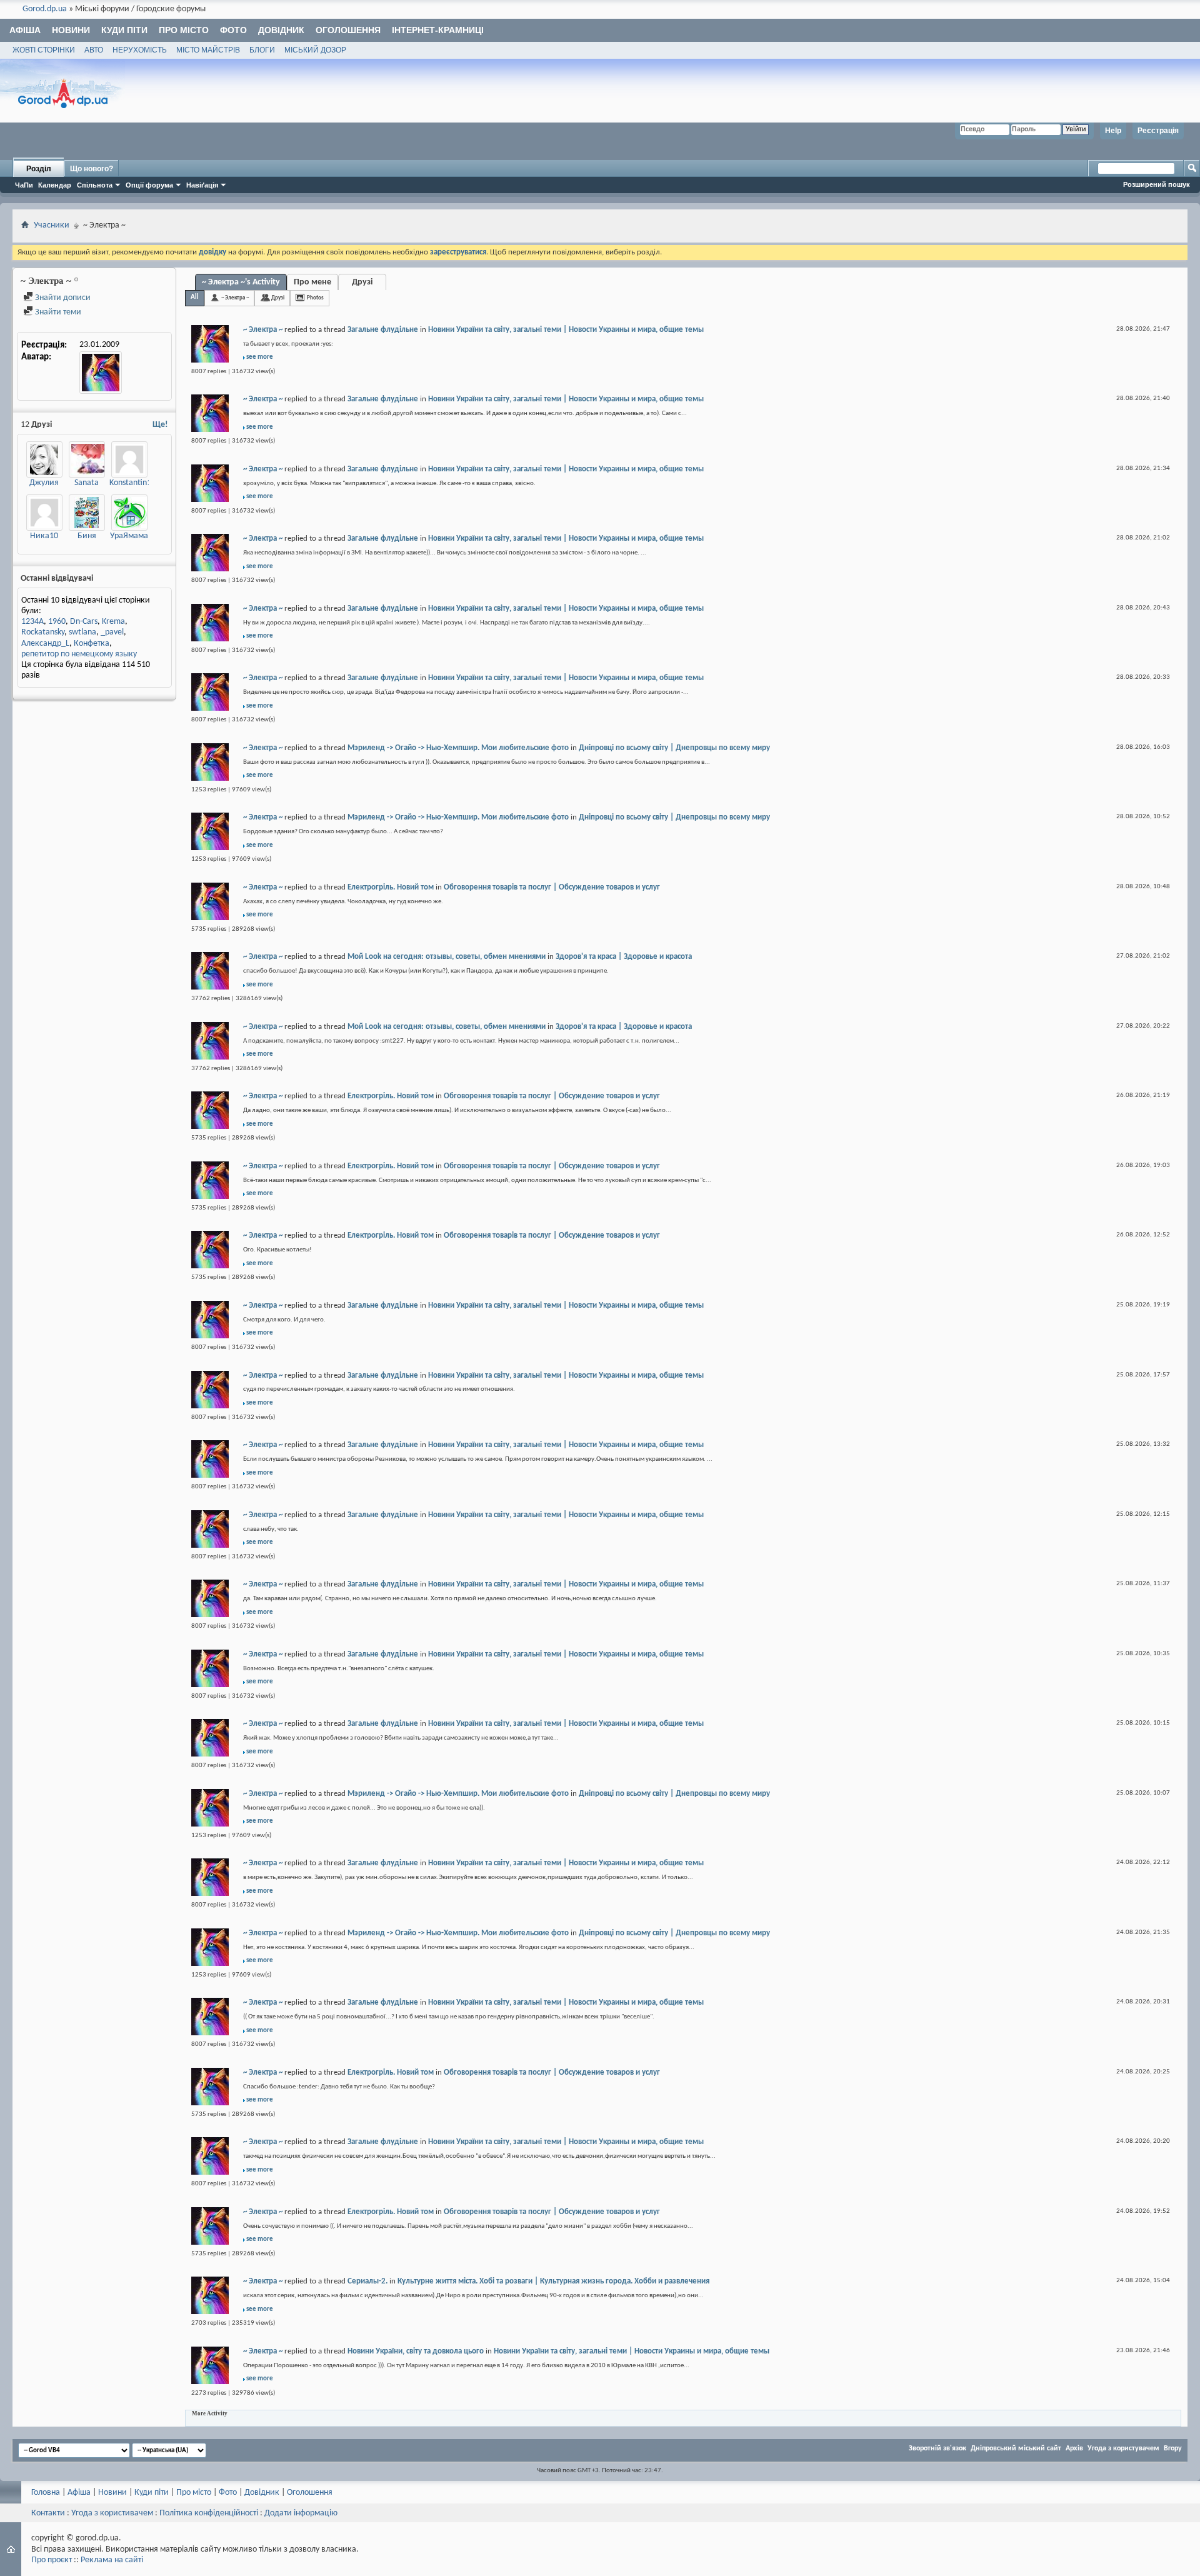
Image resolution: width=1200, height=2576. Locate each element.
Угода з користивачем (112, 2513)
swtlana (82, 632)
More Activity (210, 2413)
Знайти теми (57, 312)
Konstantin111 (135, 483)
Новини (71, 30)
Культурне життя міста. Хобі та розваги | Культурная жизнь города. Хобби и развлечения (553, 2281)
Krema (113, 622)
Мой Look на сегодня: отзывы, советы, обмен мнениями (447, 957)
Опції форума (149, 185)
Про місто (184, 30)
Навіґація (202, 185)
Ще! (160, 425)
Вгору (1173, 2448)
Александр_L (45, 644)
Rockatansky (43, 632)
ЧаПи (24, 185)
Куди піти (124, 30)
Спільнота (95, 185)
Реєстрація (1158, 131)
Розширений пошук (1157, 184)
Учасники (52, 225)
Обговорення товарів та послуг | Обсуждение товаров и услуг (552, 887)
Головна (46, 2493)
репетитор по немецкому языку (79, 654)
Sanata (87, 483)
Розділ (39, 169)
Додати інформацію (301, 2513)
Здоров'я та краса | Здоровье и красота (624, 957)
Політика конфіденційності (209, 2513)
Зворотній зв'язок (937, 2448)
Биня (87, 536)
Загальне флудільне (383, 330)
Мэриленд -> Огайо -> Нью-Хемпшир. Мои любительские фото (458, 748)
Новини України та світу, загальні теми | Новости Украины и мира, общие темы (566, 330)
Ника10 (44, 536)
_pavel (112, 632)
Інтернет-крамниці (438, 30)
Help (1113, 131)
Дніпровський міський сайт (1016, 2448)
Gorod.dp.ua (45, 9)
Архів (1074, 2448)
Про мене (312, 282)
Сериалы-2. (367, 2281)
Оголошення (348, 30)
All (195, 297)
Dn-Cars (84, 622)
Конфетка (92, 644)
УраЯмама (129, 536)
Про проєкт (52, 2560)
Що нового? (92, 169)
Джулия (44, 483)
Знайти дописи (62, 298)
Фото (233, 30)
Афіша (25, 30)
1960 (57, 622)
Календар (55, 185)
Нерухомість (140, 50)
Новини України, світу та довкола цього (416, 2351)
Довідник (281, 30)
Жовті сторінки (44, 50)
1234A (32, 622)
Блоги (262, 50)
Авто (94, 50)
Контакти (48, 2513)
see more (260, 357)
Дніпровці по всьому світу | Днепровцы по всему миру (674, 748)
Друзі (362, 282)
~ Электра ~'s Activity (241, 282)
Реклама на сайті (112, 2560)
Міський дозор (315, 50)
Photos (315, 298)
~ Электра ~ (235, 298)
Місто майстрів (208, 50)
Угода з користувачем (1123, 2448)
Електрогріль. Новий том (391, 887)
